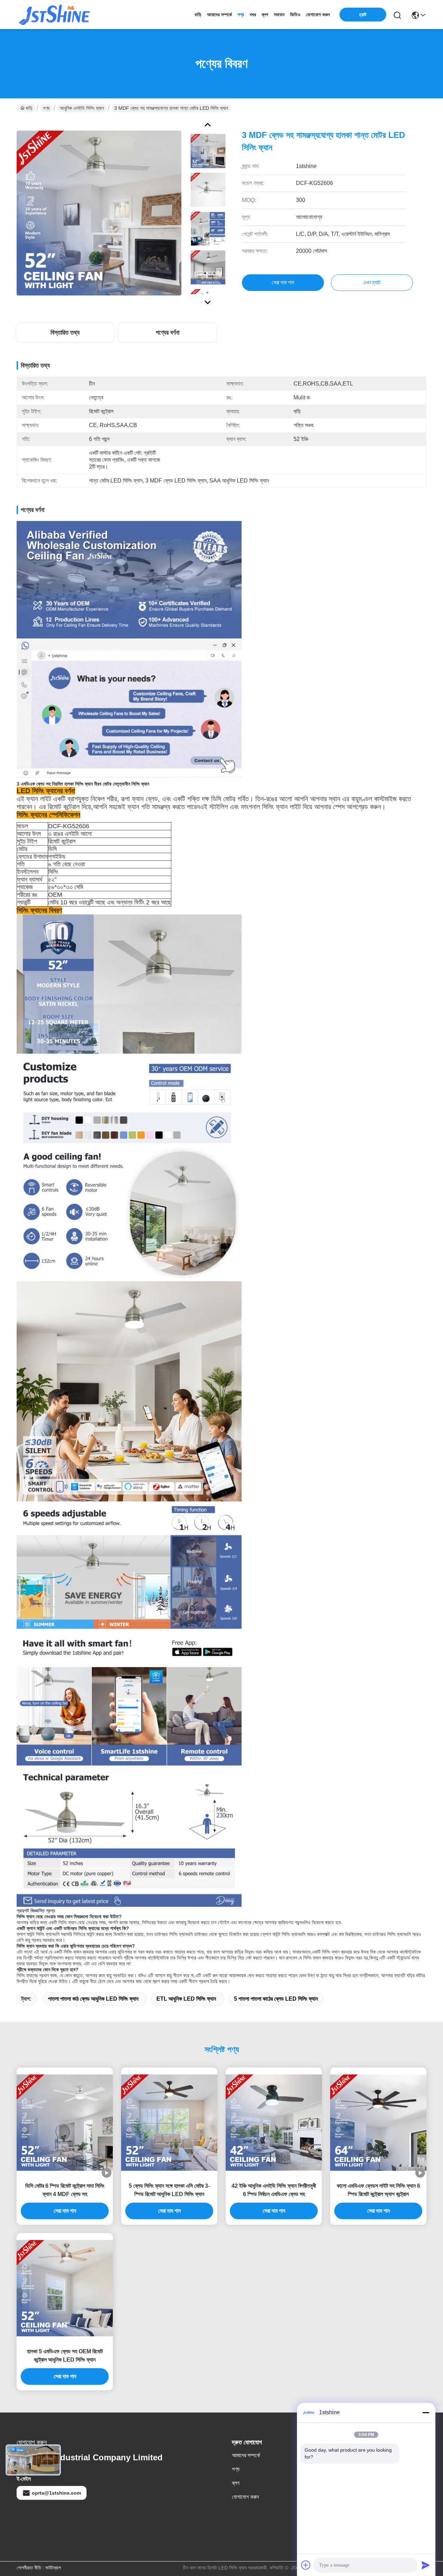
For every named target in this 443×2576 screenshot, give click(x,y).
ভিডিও (295, 15)
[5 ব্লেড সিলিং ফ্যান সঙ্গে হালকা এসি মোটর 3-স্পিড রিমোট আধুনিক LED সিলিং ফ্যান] (169, 2123)
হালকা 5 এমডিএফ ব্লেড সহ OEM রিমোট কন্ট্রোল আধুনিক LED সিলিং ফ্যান (65, 2356)
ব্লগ (265, 15)
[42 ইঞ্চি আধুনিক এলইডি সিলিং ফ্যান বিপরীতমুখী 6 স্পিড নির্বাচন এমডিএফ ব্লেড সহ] (274, 2123)
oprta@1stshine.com (56, 2493)
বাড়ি (198, 15)
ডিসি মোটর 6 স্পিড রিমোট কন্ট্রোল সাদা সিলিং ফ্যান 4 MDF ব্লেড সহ (65, 2190)
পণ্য (241, 15)
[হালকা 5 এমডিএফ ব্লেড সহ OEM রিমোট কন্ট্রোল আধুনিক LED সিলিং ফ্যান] (65, 2288)
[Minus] (426, 2413)
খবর (253, 15)
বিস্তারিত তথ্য (65, 333)
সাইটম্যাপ (53, 2568)
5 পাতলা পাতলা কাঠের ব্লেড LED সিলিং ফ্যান (276, 1999)
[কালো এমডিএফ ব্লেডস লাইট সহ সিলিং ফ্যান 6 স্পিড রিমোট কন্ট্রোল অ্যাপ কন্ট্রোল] (378, 2123)
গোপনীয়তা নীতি (29, 2568)
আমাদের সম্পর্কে (219, 15)
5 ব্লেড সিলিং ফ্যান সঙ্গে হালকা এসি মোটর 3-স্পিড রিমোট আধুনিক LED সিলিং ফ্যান (169, 2190)
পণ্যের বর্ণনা (168, 333)
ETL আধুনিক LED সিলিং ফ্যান (186, 1999)
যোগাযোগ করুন (318, 15)
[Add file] (306, 2565)
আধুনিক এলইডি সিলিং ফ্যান (82, 108)
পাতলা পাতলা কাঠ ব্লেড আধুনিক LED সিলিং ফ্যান (93, 1999)
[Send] (426, 2565)
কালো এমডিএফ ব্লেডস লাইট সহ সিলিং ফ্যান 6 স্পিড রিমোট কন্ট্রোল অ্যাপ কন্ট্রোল (378, 2190)
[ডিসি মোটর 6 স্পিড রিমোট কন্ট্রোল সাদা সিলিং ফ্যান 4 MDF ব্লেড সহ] (65, 2123)
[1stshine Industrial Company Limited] (55, 15)
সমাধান (279, 15)
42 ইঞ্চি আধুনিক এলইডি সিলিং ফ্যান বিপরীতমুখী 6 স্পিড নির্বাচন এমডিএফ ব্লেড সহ (274, 2190)
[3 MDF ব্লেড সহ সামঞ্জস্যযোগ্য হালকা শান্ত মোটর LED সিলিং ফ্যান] (99, 213)
